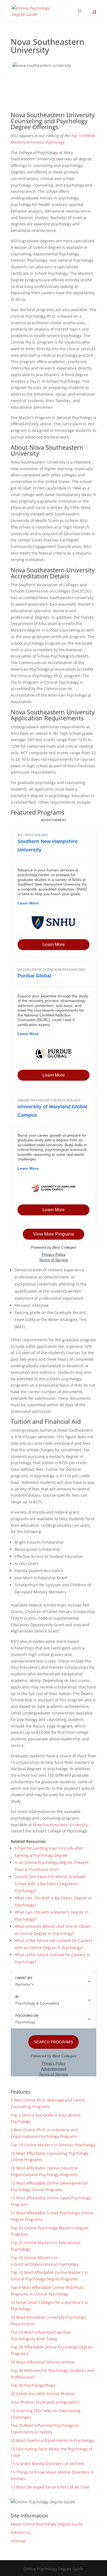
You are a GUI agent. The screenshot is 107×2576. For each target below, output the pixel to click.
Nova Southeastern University (60, 1825)
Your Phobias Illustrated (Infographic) (45, 2402)
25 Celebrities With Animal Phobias (43, 2394)
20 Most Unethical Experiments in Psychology (52, 2440)
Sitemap (18, 2541)
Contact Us (21, 2532)
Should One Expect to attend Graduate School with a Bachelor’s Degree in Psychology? (50, 1884)
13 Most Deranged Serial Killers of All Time (50, 2487)
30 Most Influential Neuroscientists (43, 2362)
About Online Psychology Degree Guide (47, 2524)
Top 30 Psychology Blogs (33, 2385)
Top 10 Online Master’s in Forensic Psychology (53, 2145)
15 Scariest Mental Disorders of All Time (47, 2464)
